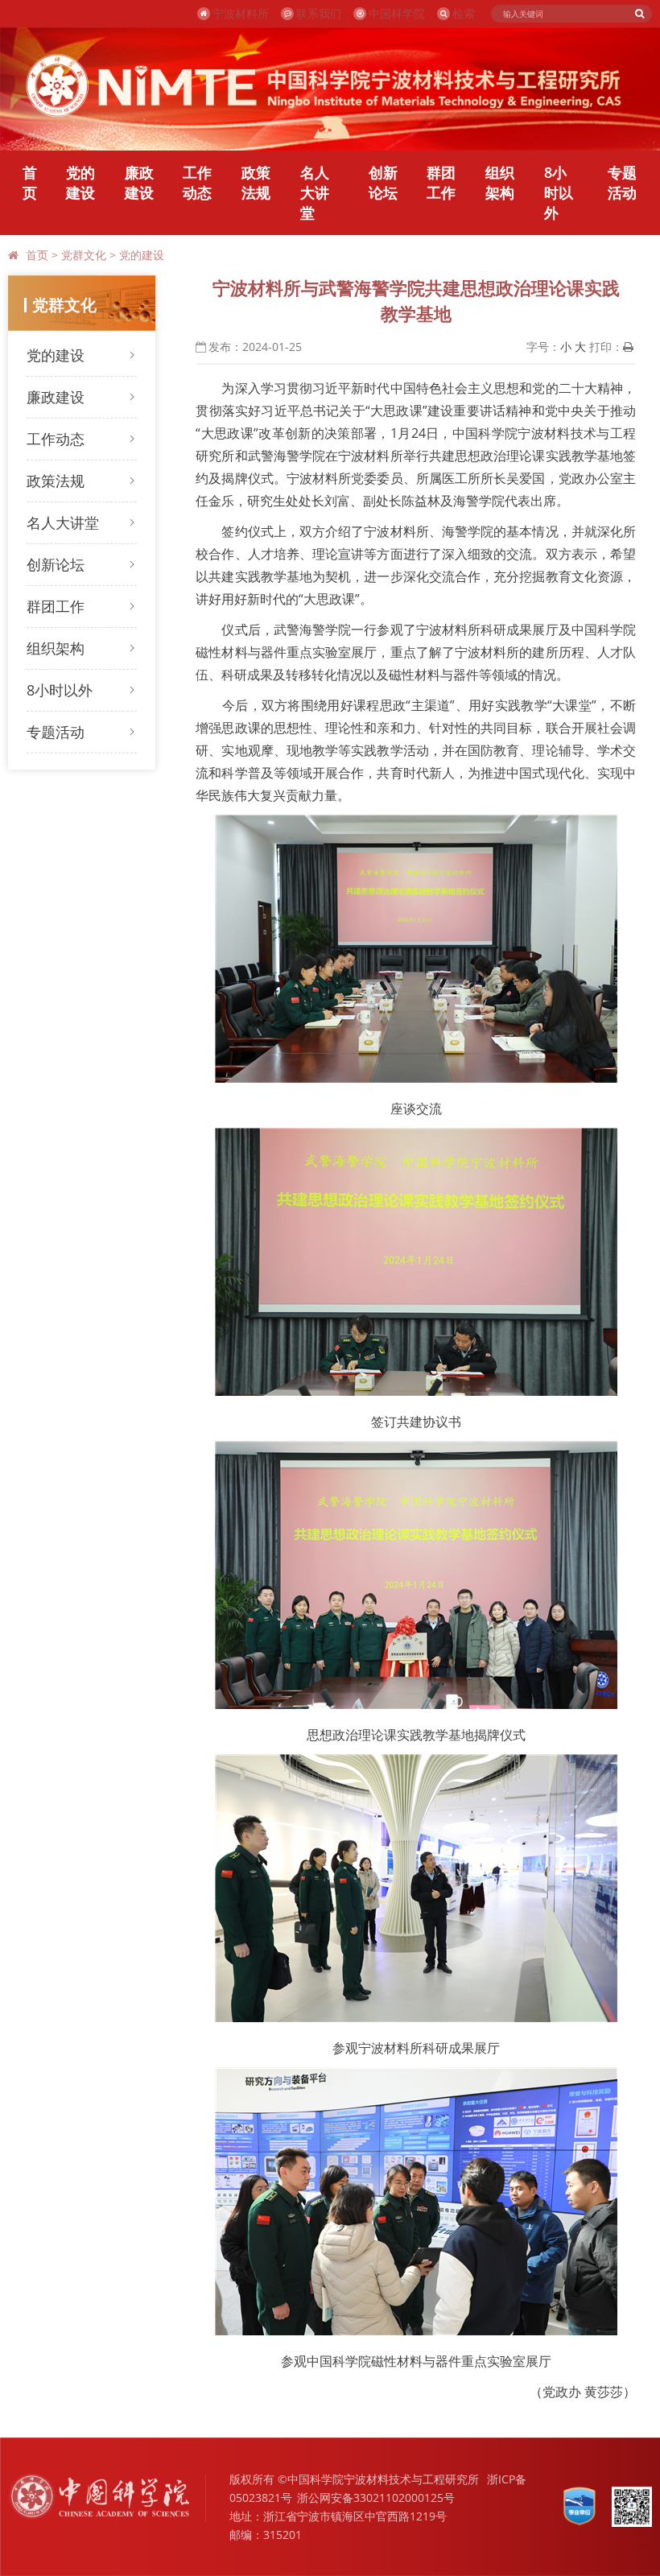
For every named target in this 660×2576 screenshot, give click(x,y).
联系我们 (319, 13)
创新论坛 (383, 182)
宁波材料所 (241, 13)
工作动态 (197, 182)
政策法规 (256, 182)
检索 (464, 13)
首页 (30, 182)
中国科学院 (397, 13)
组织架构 (500, 182)
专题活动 (622, 182)
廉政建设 (139, 182)
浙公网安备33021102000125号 (376, 2498)
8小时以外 (559, 192)
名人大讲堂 (315, 192)
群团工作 (441, 182)
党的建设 (80, 182)
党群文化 (84, 255)
